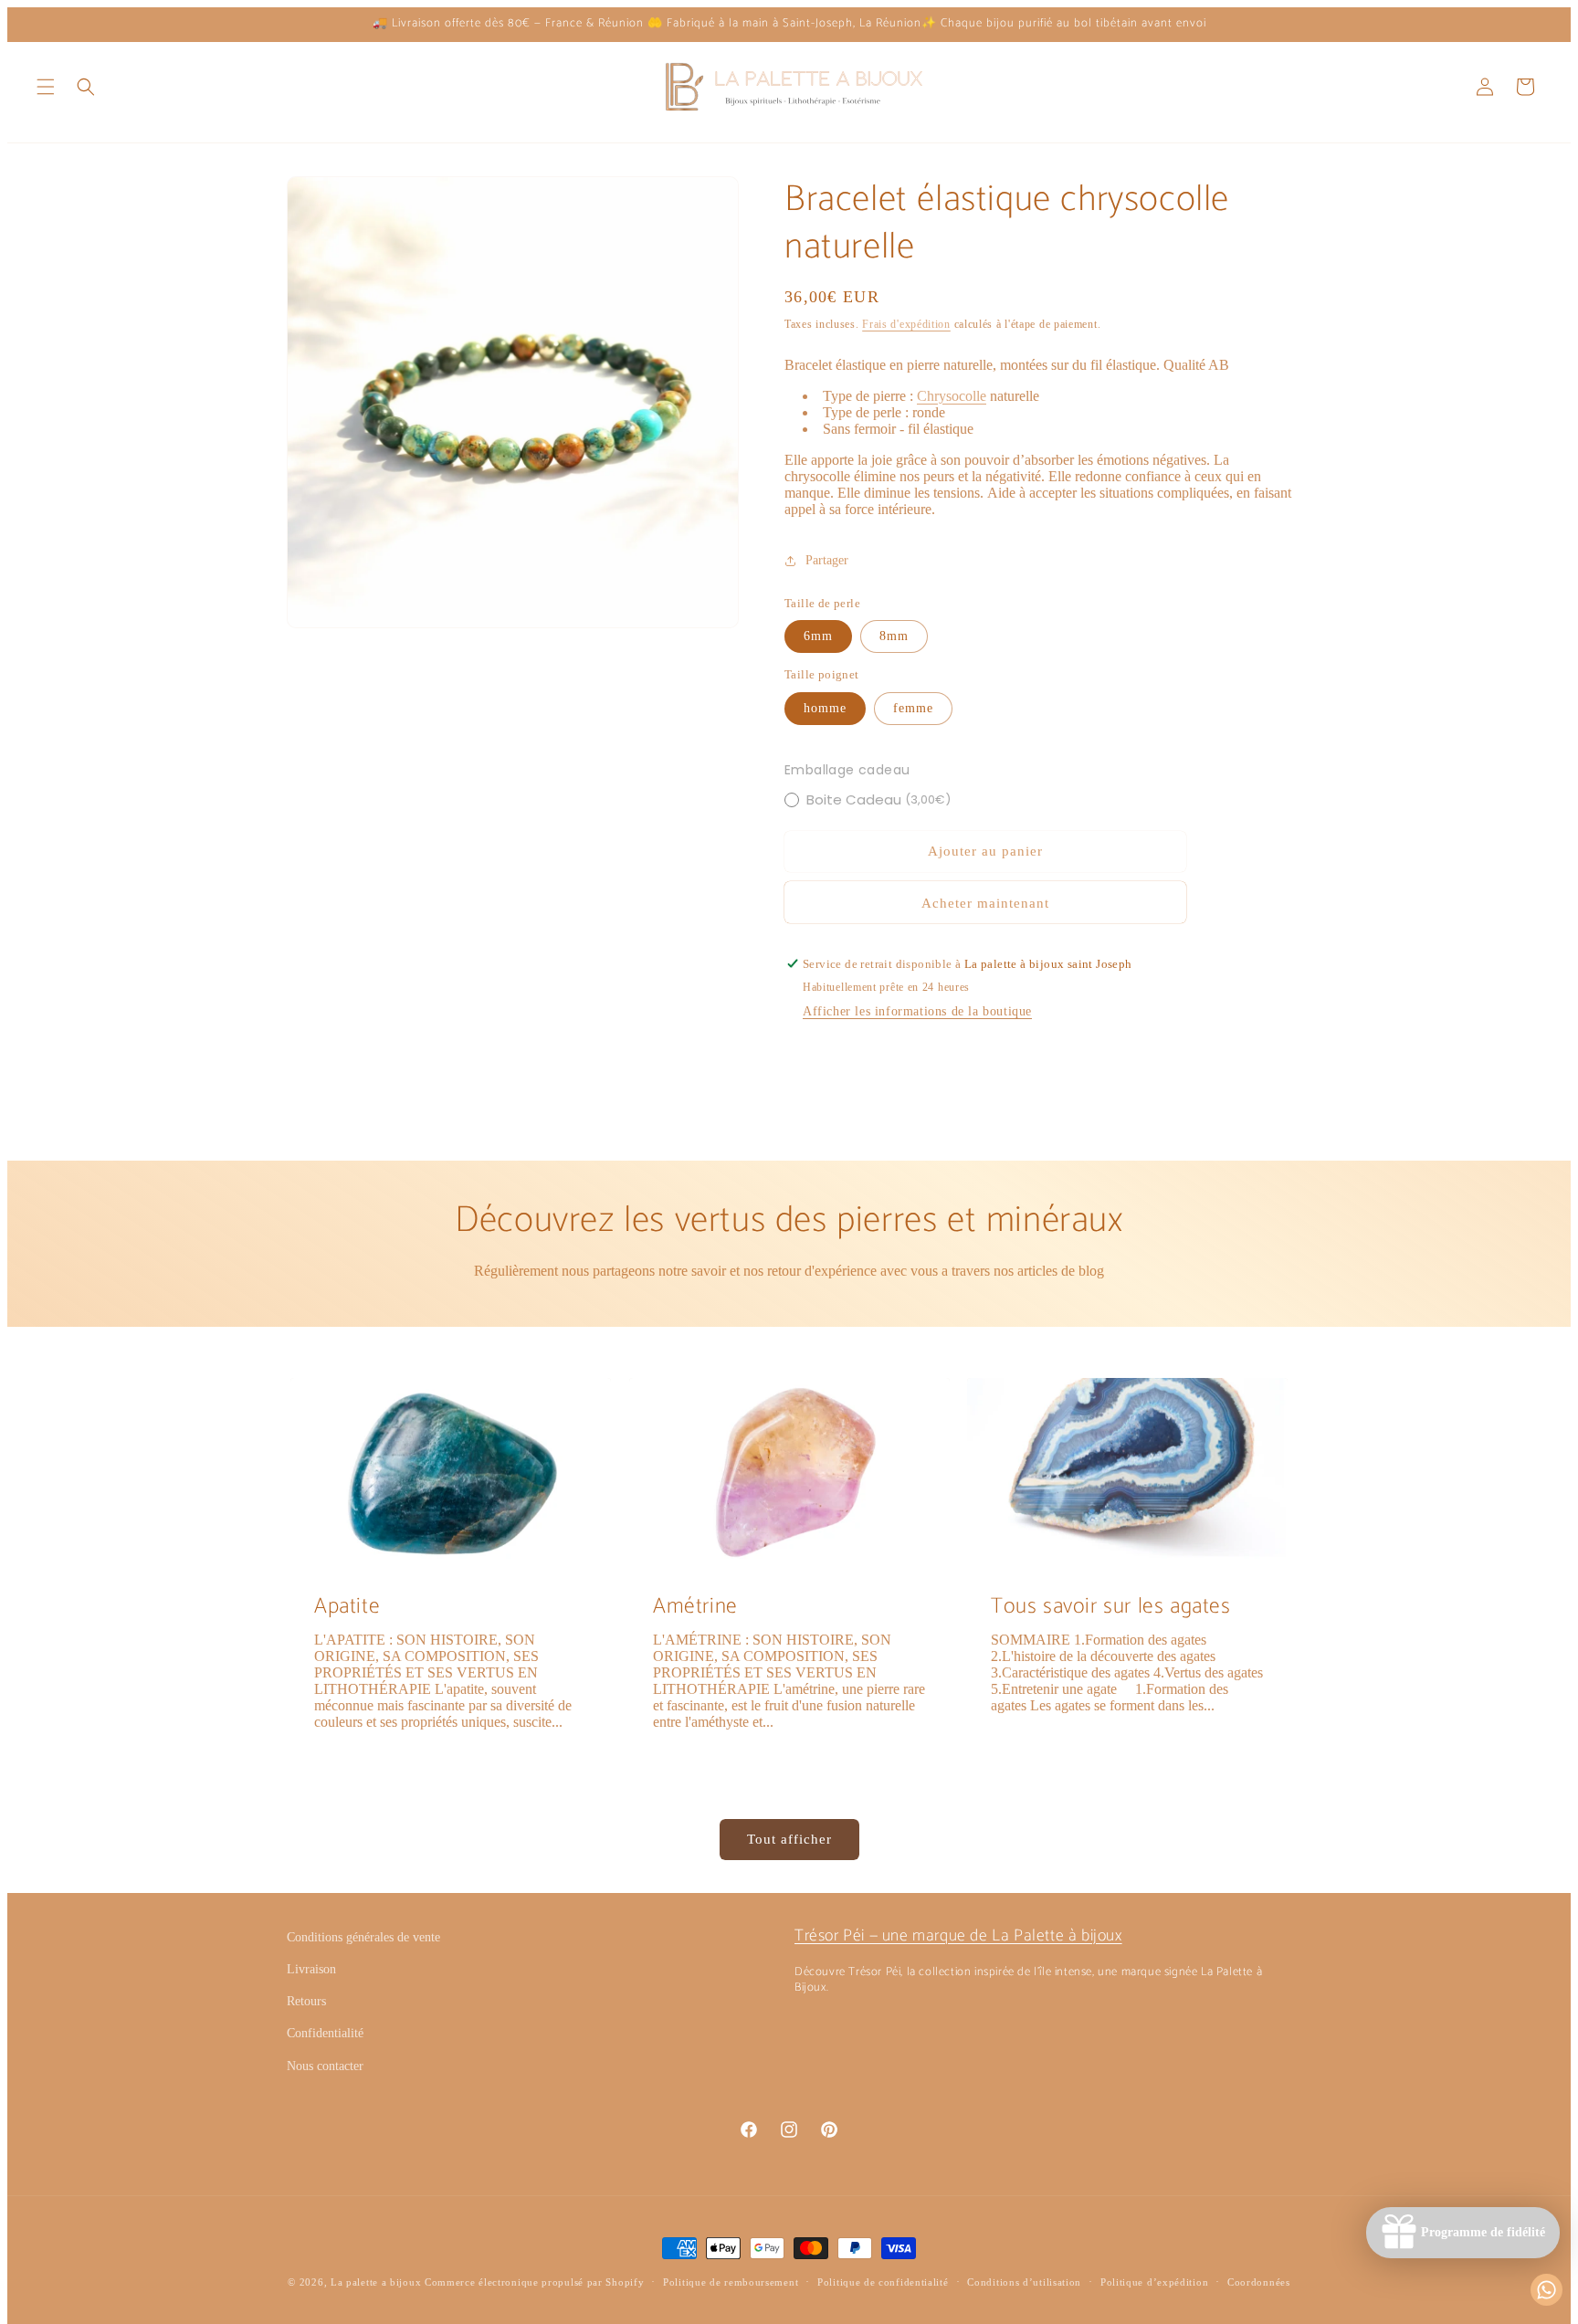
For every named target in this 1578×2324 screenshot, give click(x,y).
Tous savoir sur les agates (1111, 1607)
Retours (306, 2001)
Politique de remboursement (731, 2282)
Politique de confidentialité (883, 2282)
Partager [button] (827, 560)
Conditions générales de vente (363, 1937)
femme (913, 708)
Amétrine (695, 1607)
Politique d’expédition (1154, 2282)
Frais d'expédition (906, 324)
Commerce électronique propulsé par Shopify (534, 2282)
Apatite (347, 1607)
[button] (46, 87)
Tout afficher (789, 1839)
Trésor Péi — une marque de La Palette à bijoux (958, 1936)
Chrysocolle (952, 396)
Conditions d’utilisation (1024, 2282)
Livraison (311, 1969)
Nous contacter (325, 2066)
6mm (818, 636)
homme (825, 708)
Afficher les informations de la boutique (917, 1011)
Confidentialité (325, 2033)
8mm (894, 636)
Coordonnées (1259, 2282)
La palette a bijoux (376, 2282)
